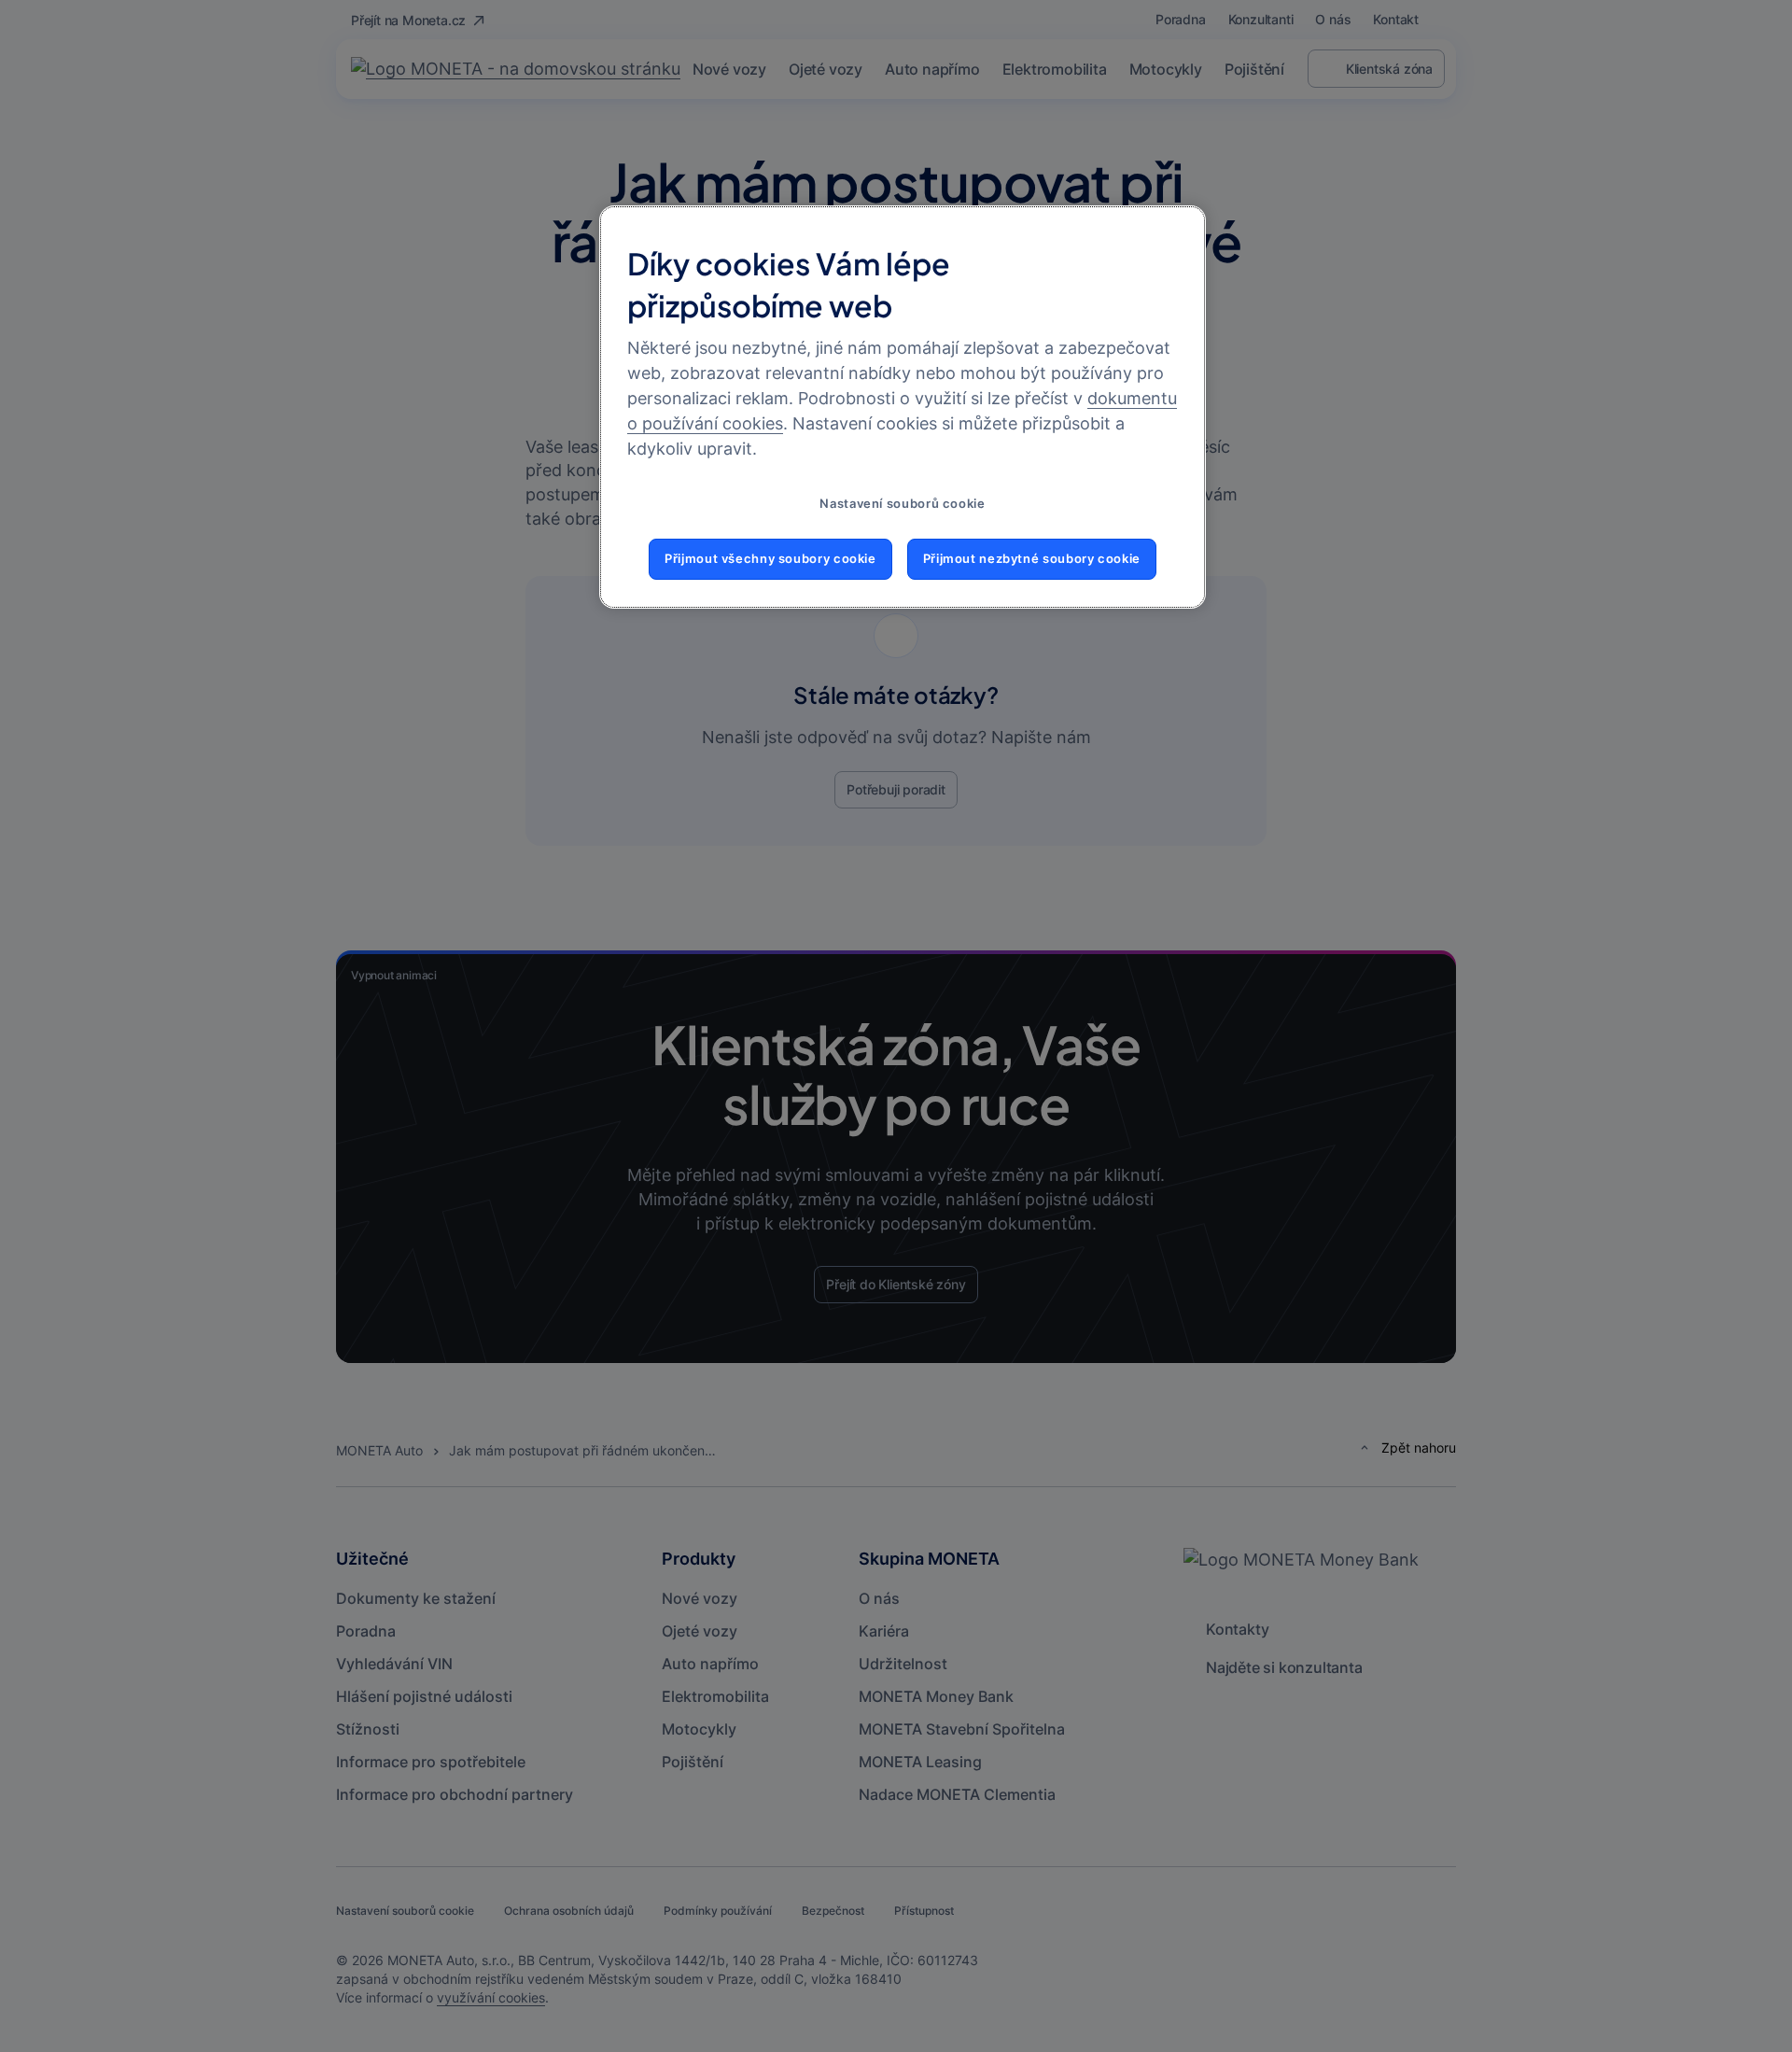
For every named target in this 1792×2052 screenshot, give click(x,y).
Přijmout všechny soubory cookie (770, 559)
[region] (903, 407)
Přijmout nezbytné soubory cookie (1032, 559)
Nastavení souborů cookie (902, 504)
